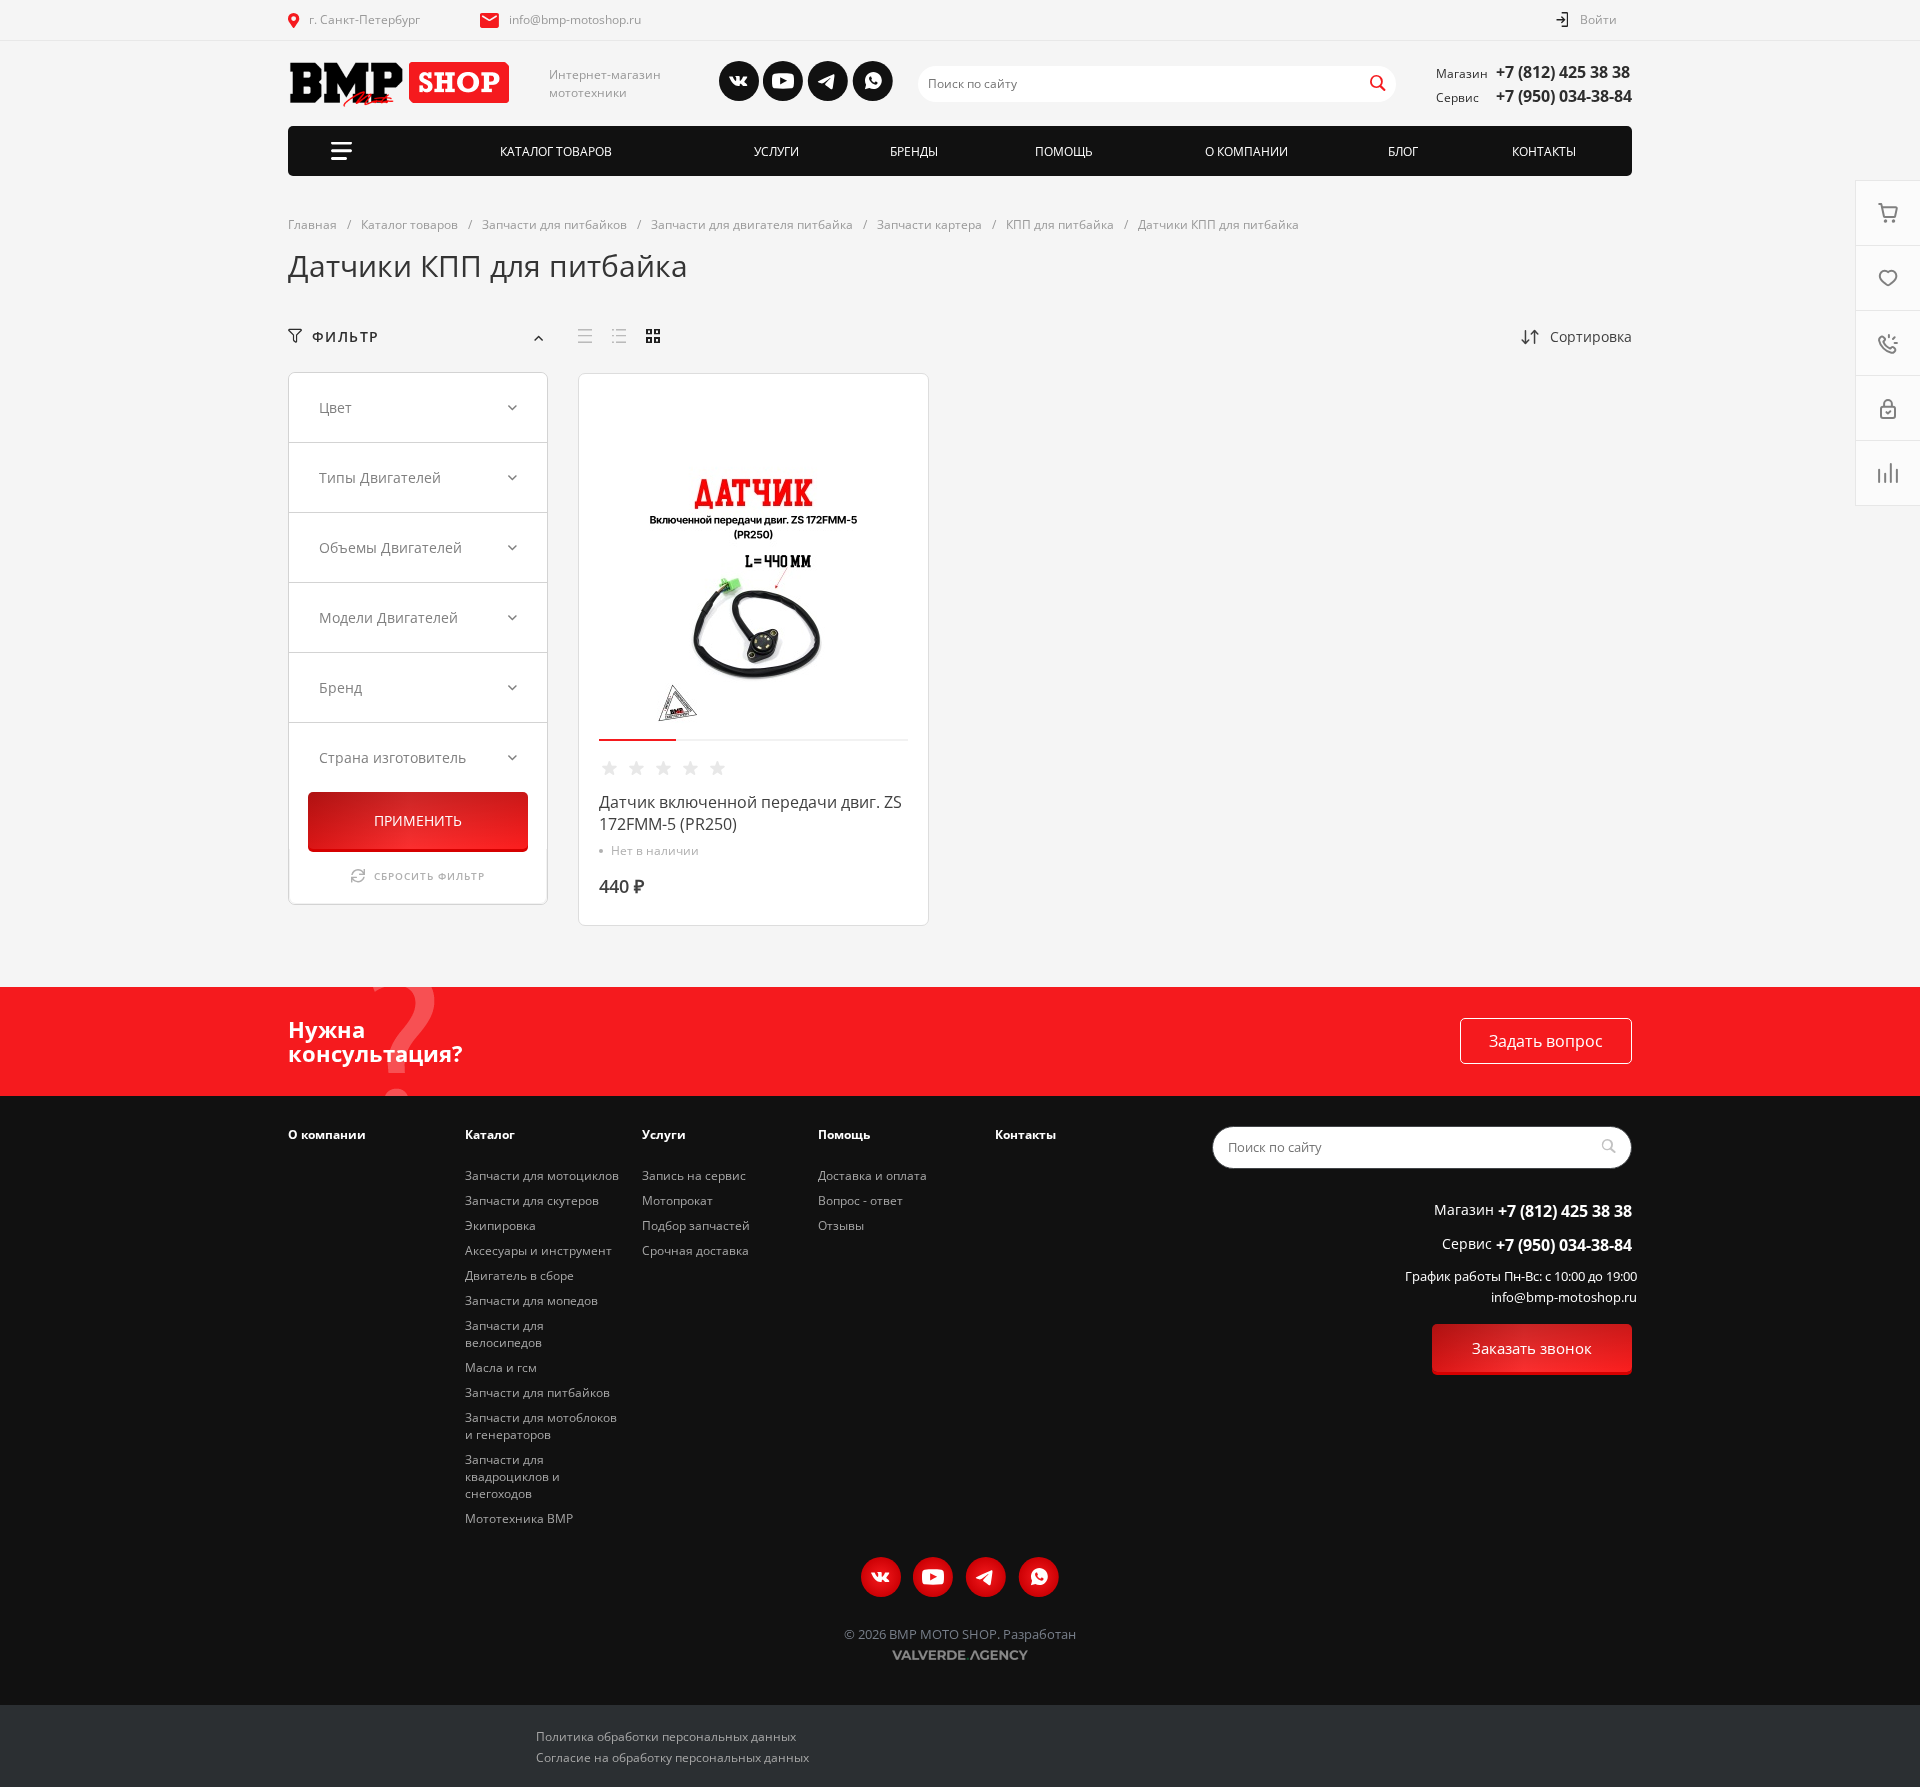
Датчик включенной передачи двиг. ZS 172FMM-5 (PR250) (750, 813)
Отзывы (841, 1225)
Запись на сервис (694, 1175)
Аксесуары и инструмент (538, 1250)
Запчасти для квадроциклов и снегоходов (512, 1476)
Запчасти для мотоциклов (542, 1175)
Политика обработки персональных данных (666, 1736)
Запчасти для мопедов (531, 1300)
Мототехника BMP (519, 1518)
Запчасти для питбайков (537, 1392)
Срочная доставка (695, 1250)
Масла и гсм (501, 1367)
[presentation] (586, 597)
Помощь (844, 1134)
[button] (637, 740)
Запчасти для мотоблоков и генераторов (541, 1426)
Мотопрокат (677, 1200)
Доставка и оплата (872, 1175)
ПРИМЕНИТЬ (418, 820)
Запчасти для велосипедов (504, 1334)
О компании (327, 1134)
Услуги (664, 1134)
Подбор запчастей (696, 1225)
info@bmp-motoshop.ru (575, 19)
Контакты (1025, 1134)
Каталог (490, 1134)
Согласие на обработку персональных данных (672, 1757)
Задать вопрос (1546, 1041)
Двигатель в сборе (519, 1275)
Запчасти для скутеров (532, 1200)
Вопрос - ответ (860, 1200)
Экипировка (500, 1225)
